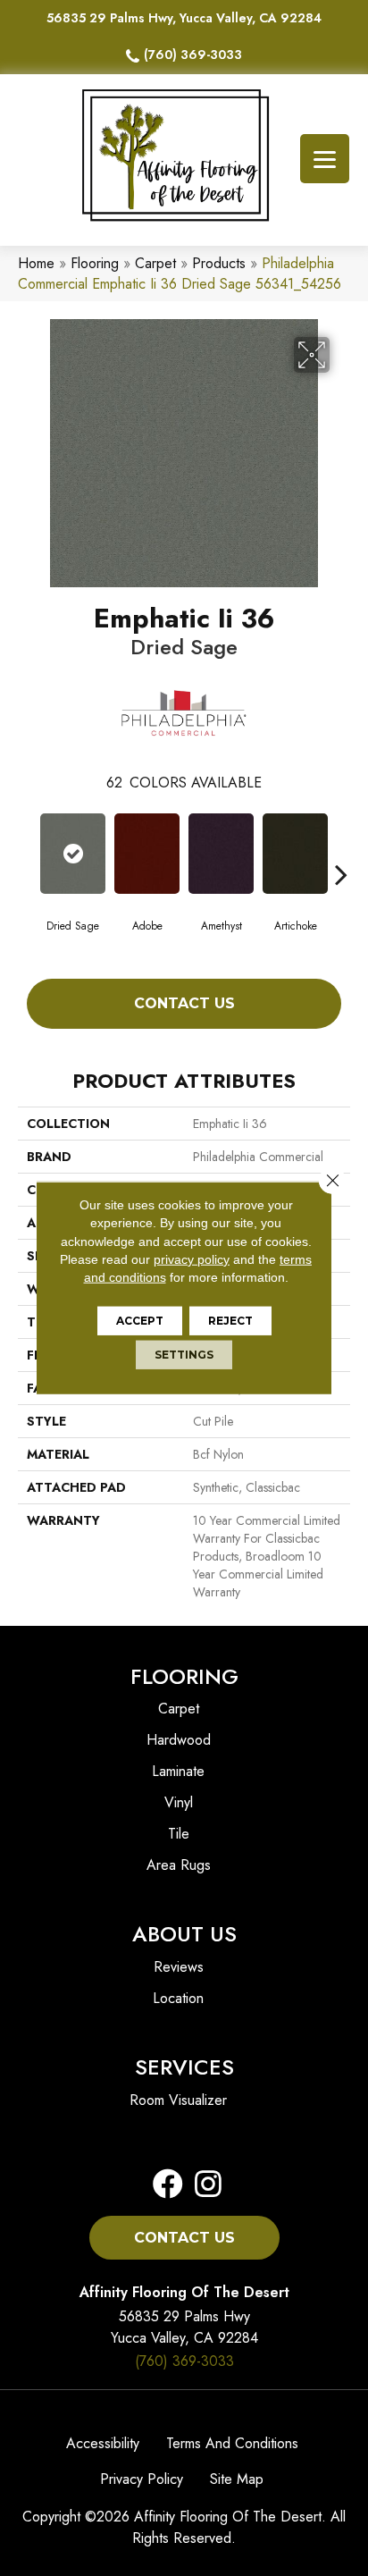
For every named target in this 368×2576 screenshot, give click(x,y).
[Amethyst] (221, 854)
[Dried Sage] (73, 854)
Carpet (155, 263)
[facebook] (168, 2185)
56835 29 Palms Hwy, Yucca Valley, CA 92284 (184, 18)
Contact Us (184, 1003)
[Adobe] (147, 854)
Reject (230, 1321)
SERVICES (184, 2067)
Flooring (95, 263)
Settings (184, 1355)
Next (341, 847)
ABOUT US (184, 1934)
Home (36, 263)
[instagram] (203, 2185)
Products (219, 263)
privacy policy (192, 1259)
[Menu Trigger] (325, 159)
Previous (27, 847)
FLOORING (184, 1676)
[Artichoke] (295, 854)
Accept (140, 1321)
